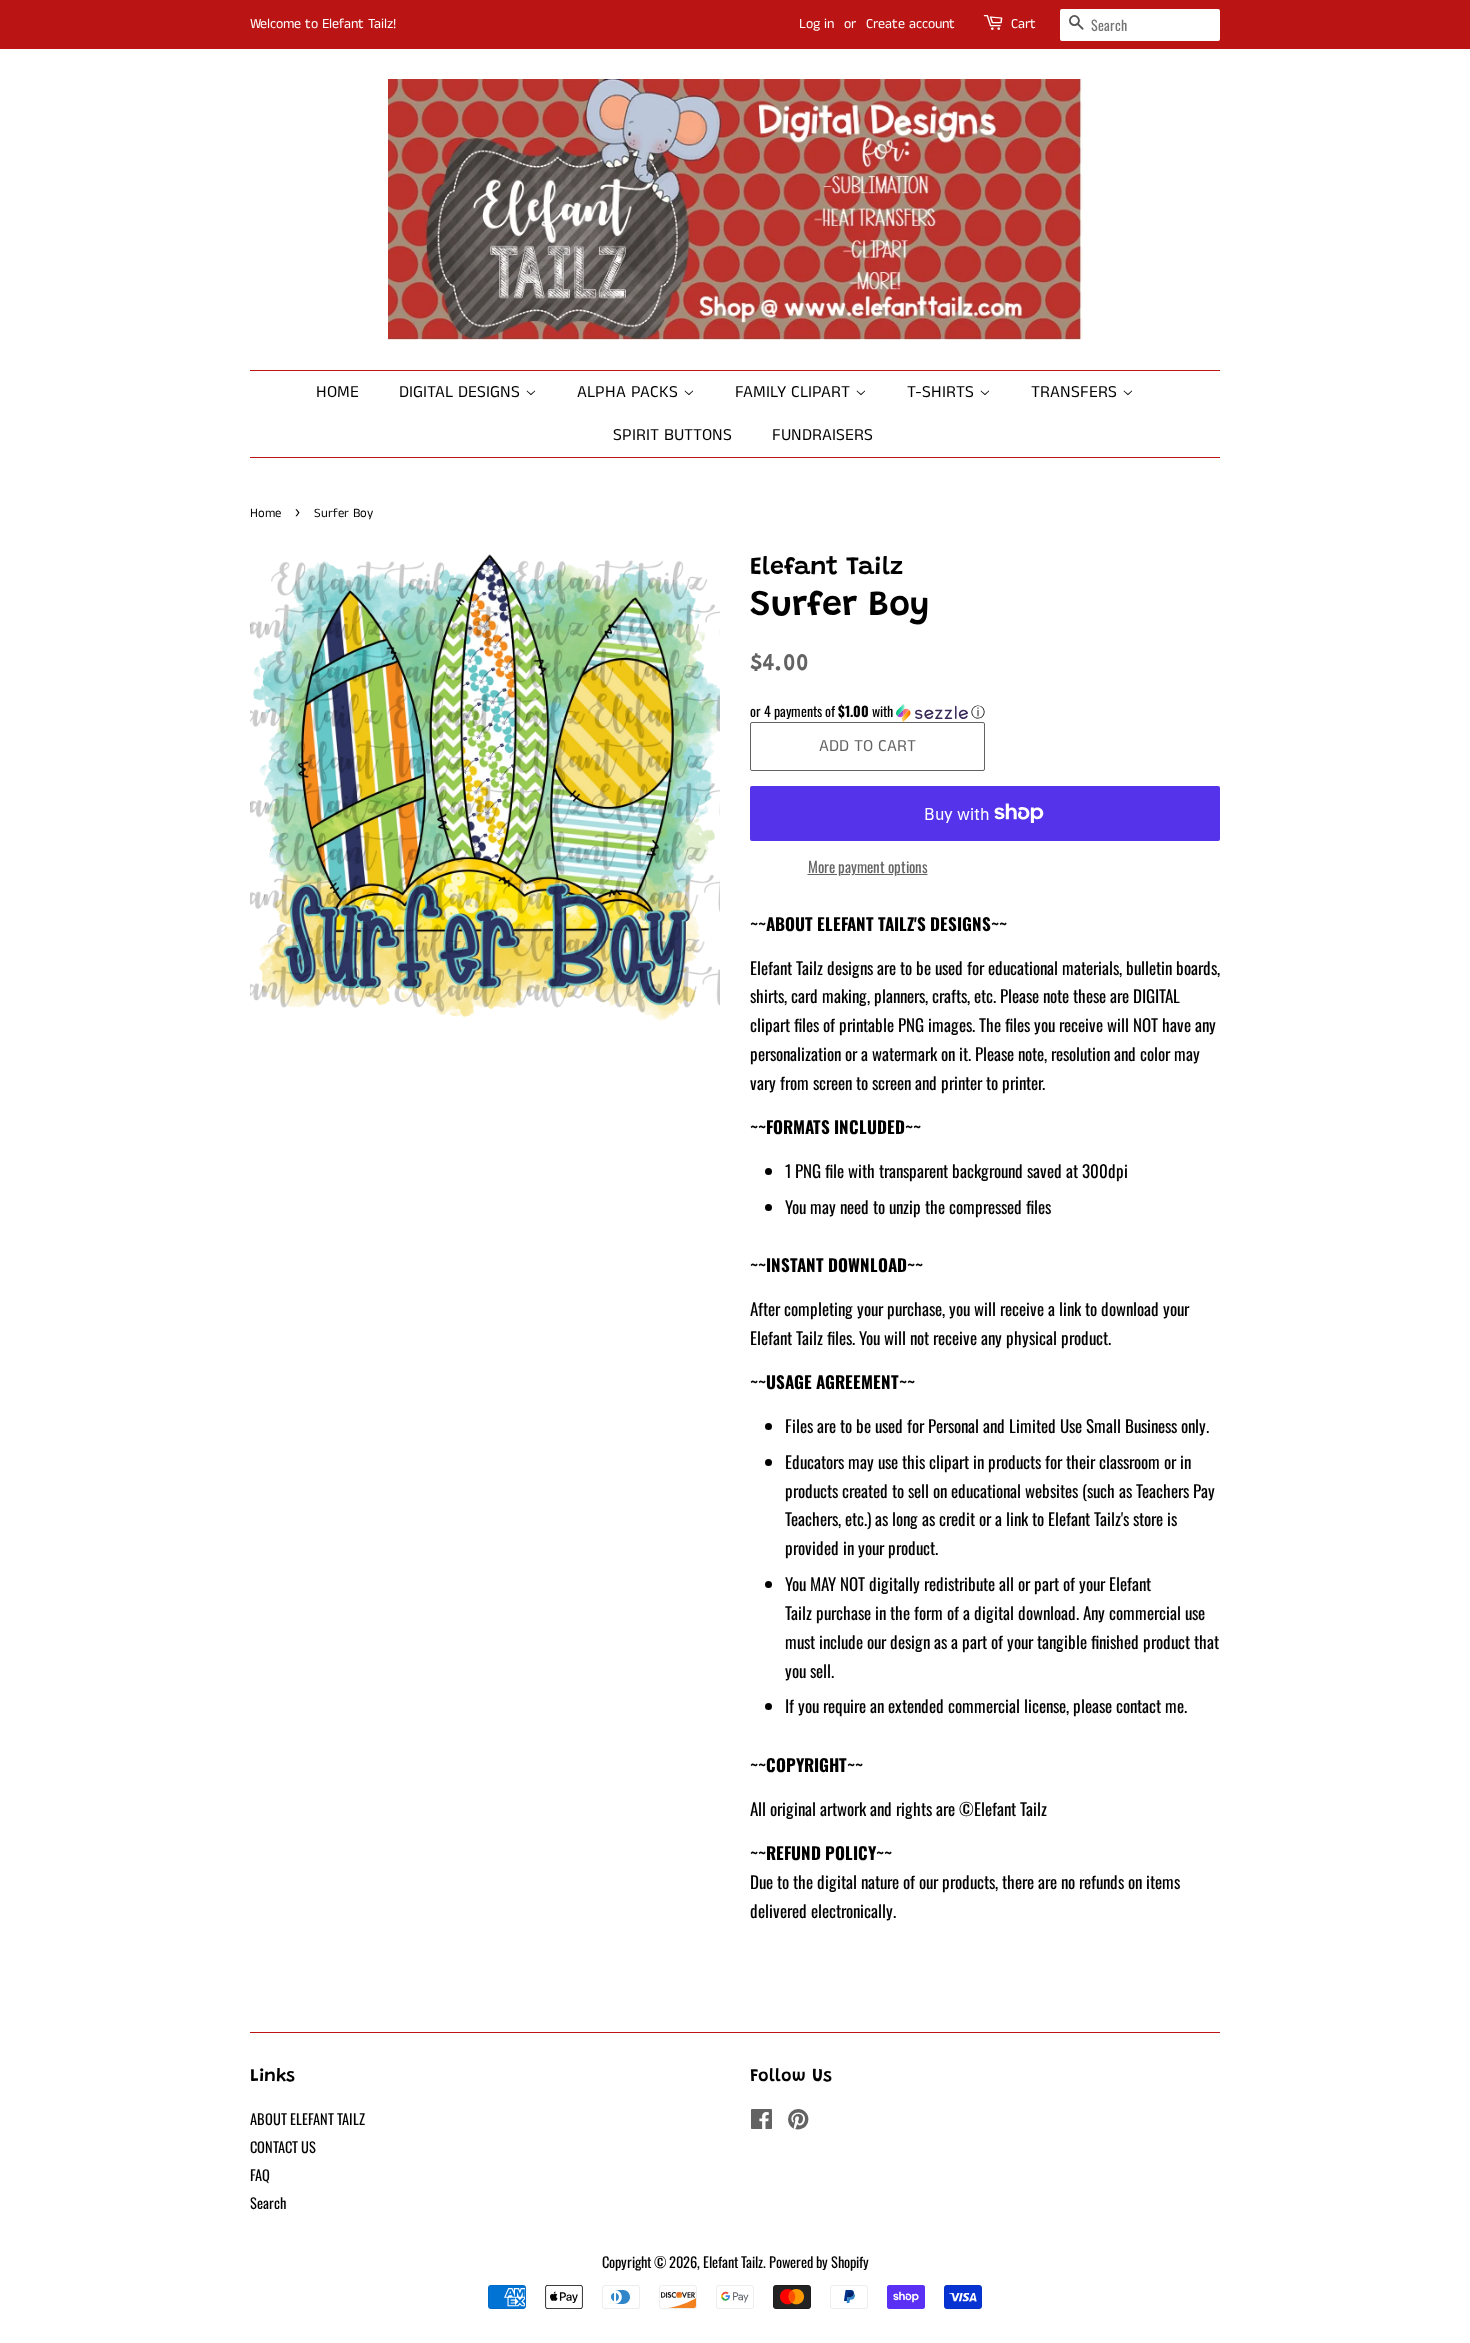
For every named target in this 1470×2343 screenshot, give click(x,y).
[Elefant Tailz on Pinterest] (798, 2121)
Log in (816, 24)
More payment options (868, 866)
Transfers (1076, 392)
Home (337, 392)
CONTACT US (283, 2146)
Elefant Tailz (733, 2261)
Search (268, 2202)
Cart (1023, 24)
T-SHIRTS (943, 392)
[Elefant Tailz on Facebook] (761, 2121)
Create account (910, 24)
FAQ (260, 2174)
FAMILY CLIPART (795, 392)
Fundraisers (822, 435)
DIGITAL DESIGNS (462, 392)
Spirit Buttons (672, 435)
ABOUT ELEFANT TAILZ (307, 2118)
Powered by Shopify (819, 2261)
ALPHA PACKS (630, 392)
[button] (985, 711)
